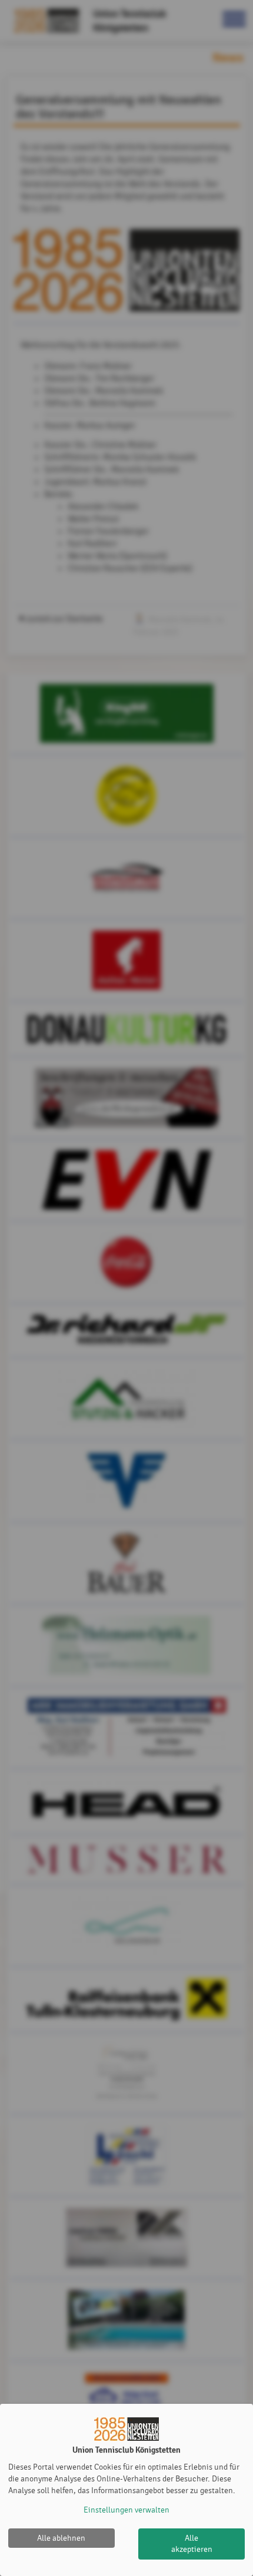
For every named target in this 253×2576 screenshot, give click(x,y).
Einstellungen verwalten (126, 2510)
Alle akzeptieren (192, 2544)
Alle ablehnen (61, 2538)
